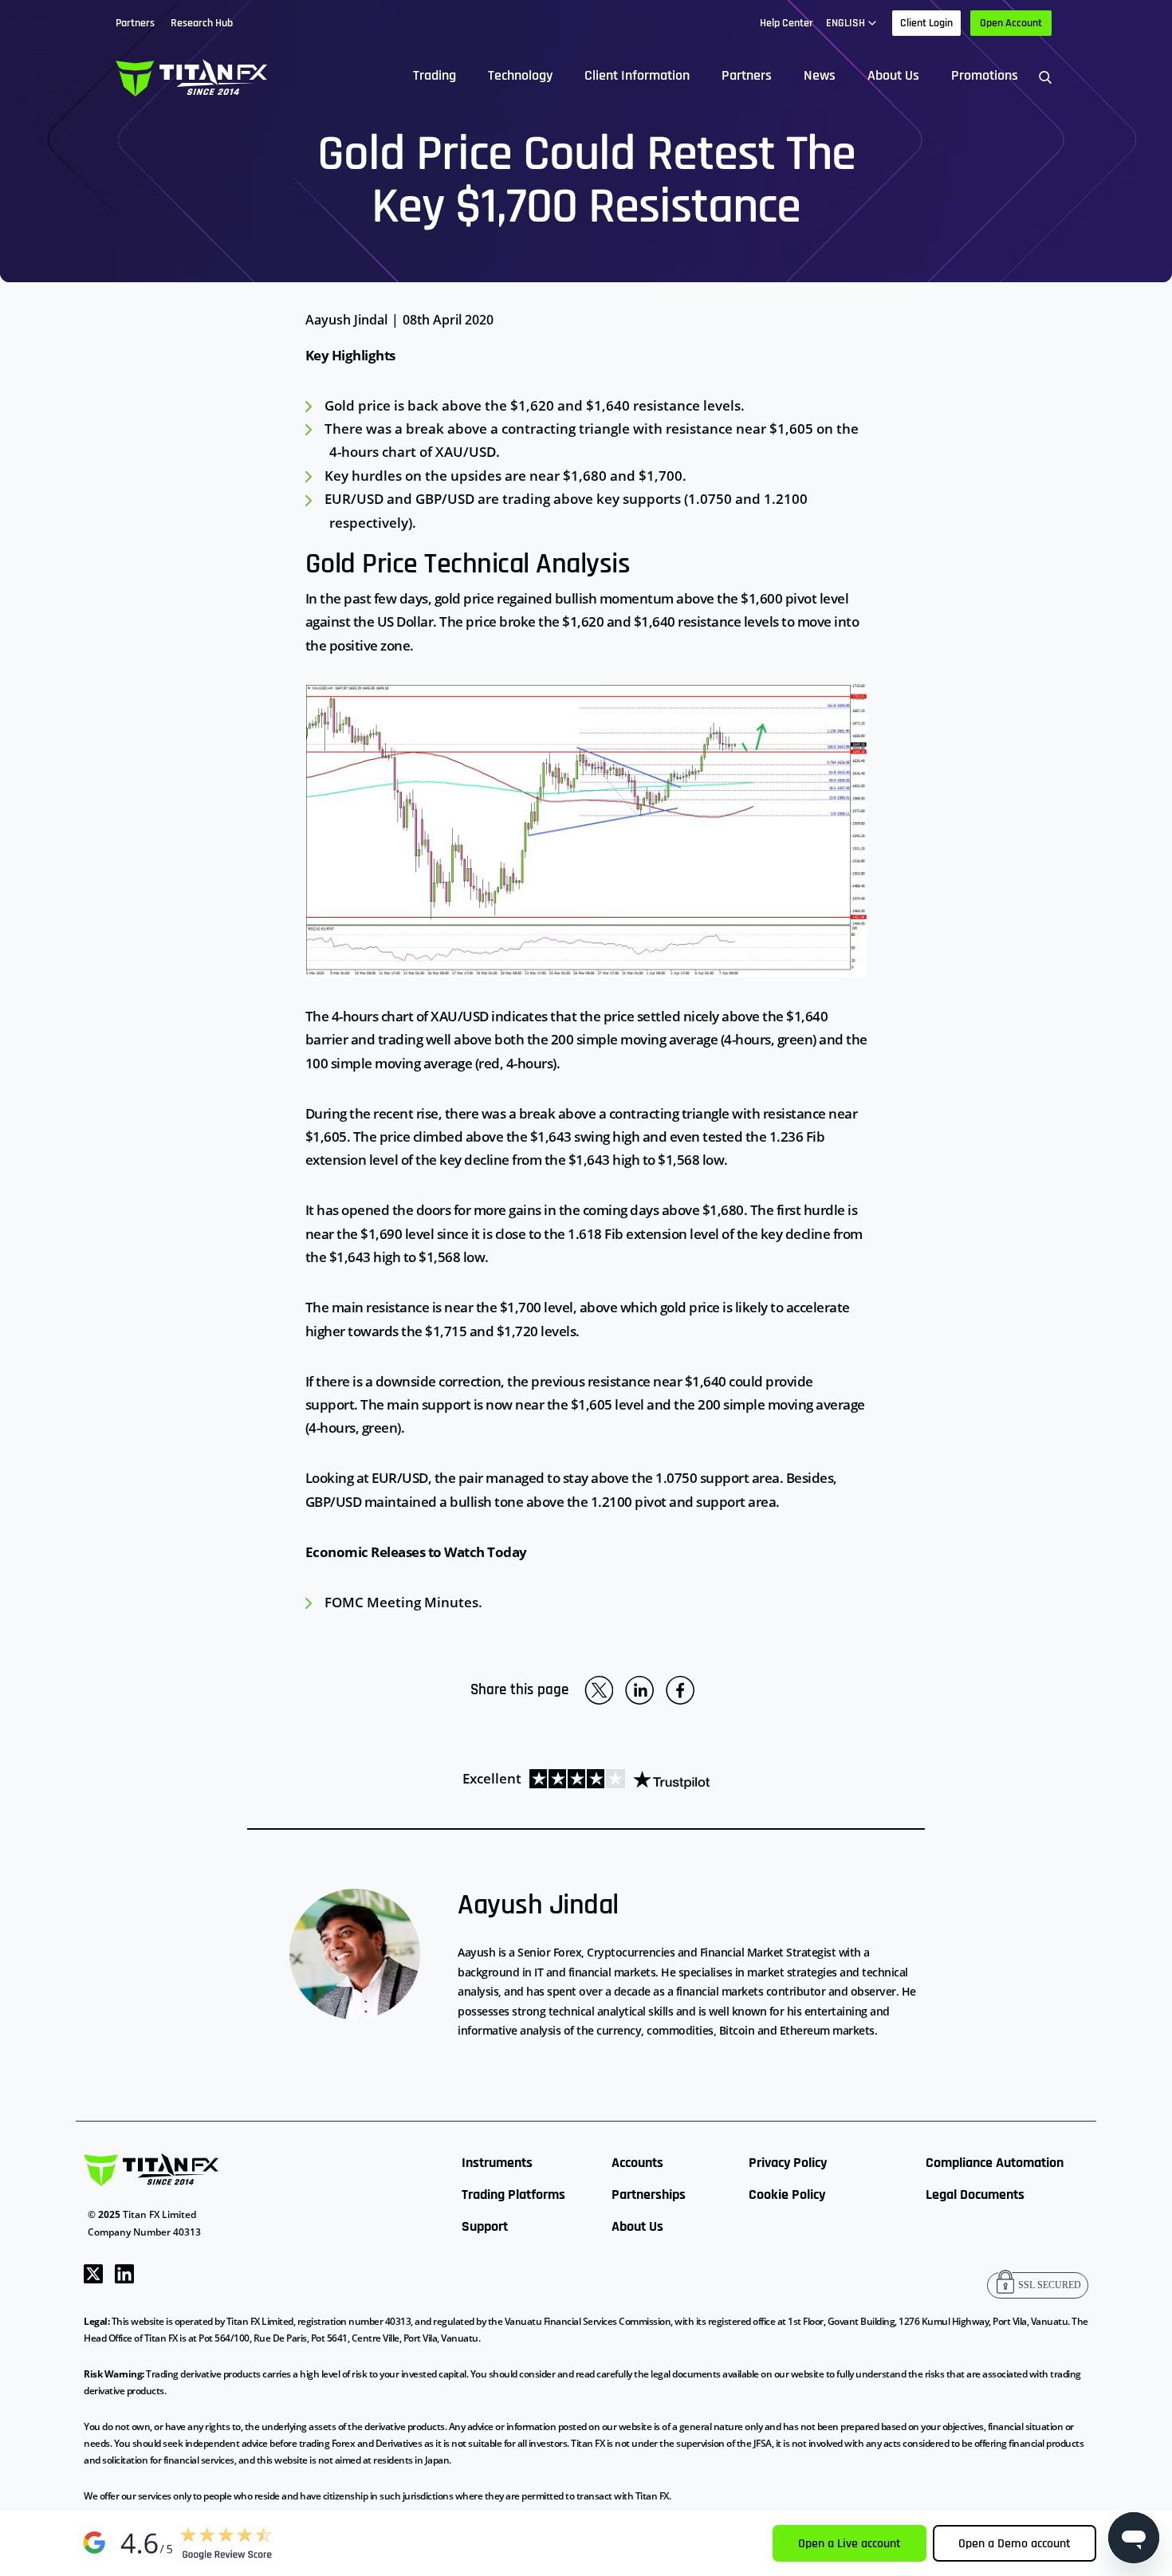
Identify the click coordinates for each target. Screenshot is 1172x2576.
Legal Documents (975, 2195)
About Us (893, 75)
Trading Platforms (513, 2195)
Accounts (637, 2163)
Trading (435, 75)
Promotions (985, 75)
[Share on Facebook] (680, 1690)
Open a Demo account (1015, 2544)
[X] (93, 2272)
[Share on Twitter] (599, 1690)
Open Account (1011, 23)
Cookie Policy (787, 2195)
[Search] (1045, 76)
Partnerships (649, 2195)
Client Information (637, 75)
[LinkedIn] (124, 2272)
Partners (747, 75)
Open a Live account (850, 2544)
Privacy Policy (788, 2163)
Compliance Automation (995, 2163)
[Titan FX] (191, 76)
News (820, 75)
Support (485, 2226)
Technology (520, 75)
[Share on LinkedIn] (639, 1690)
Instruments (497, 2163)
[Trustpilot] (615, 1778)
